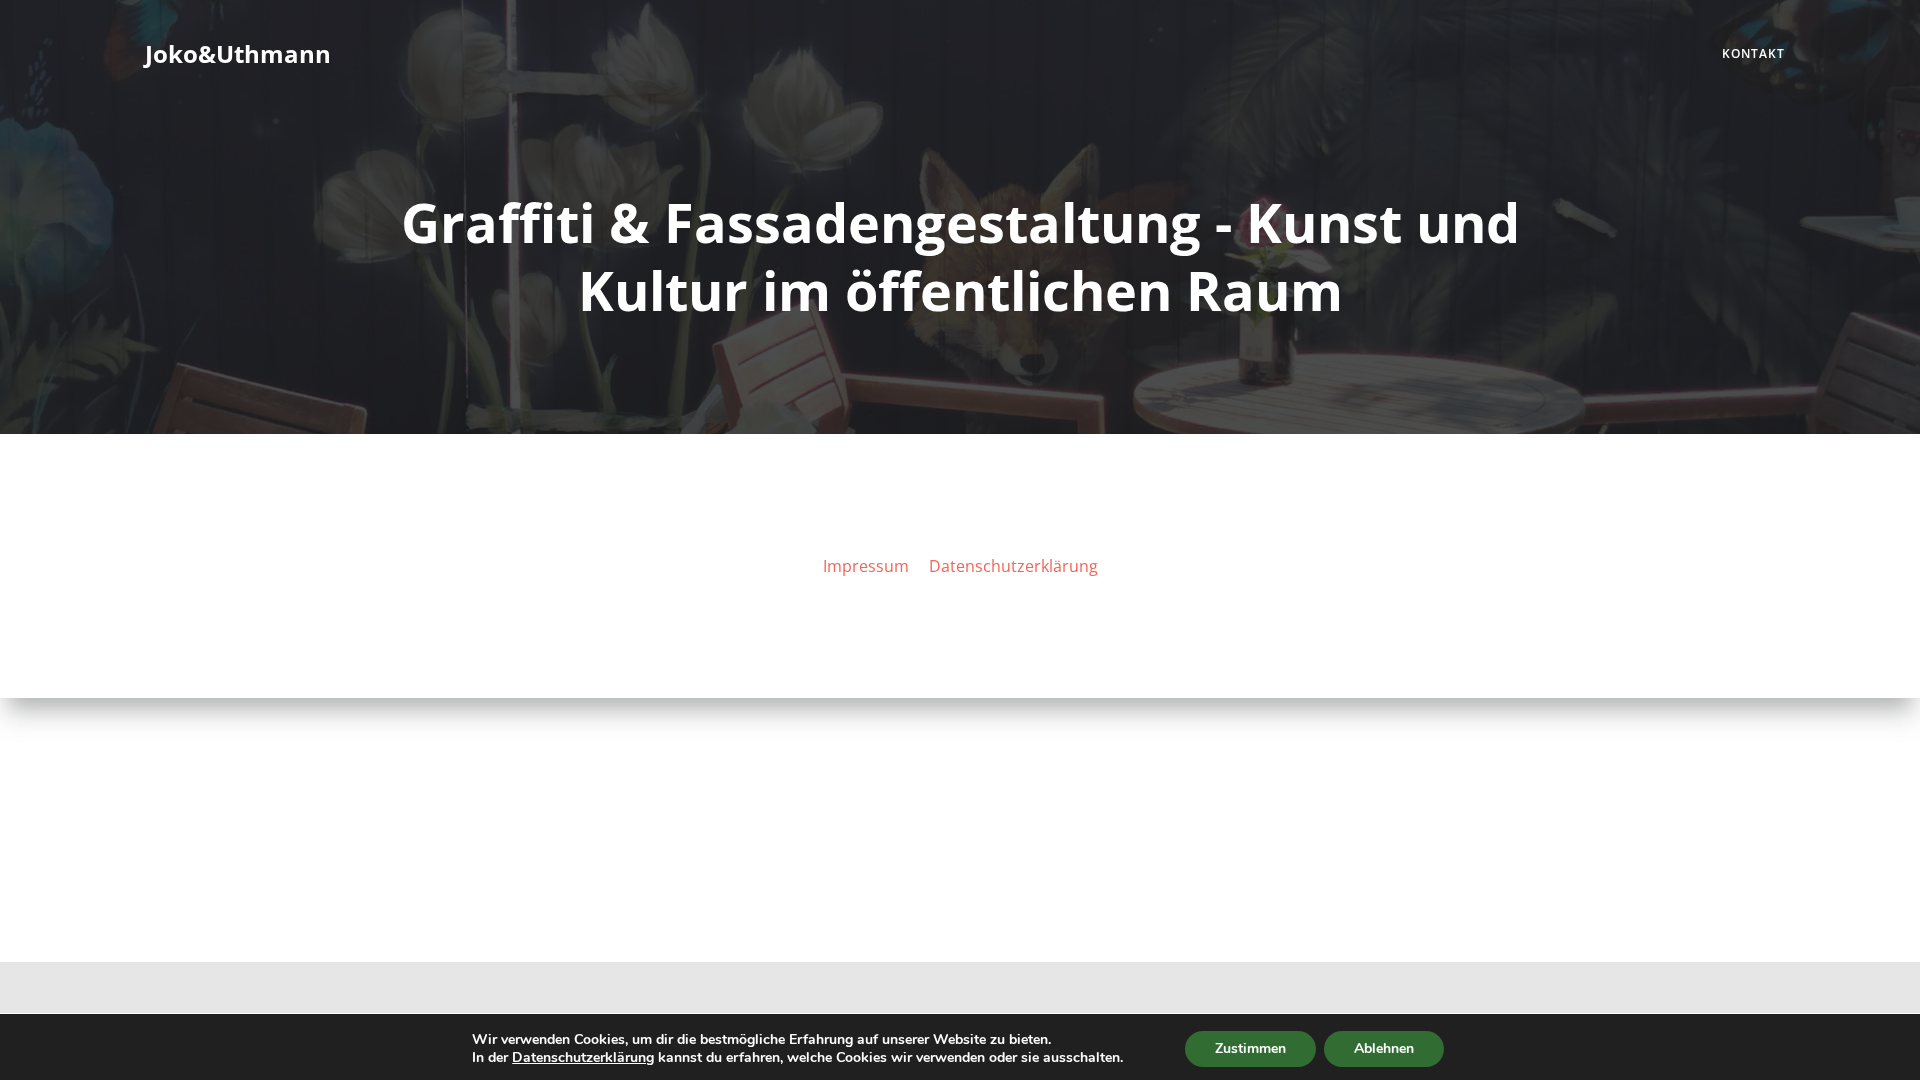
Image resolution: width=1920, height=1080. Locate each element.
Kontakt (1753, 53)
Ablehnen (1384, 1048)
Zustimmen (1250, 1048)
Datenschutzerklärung (583, 1057)
